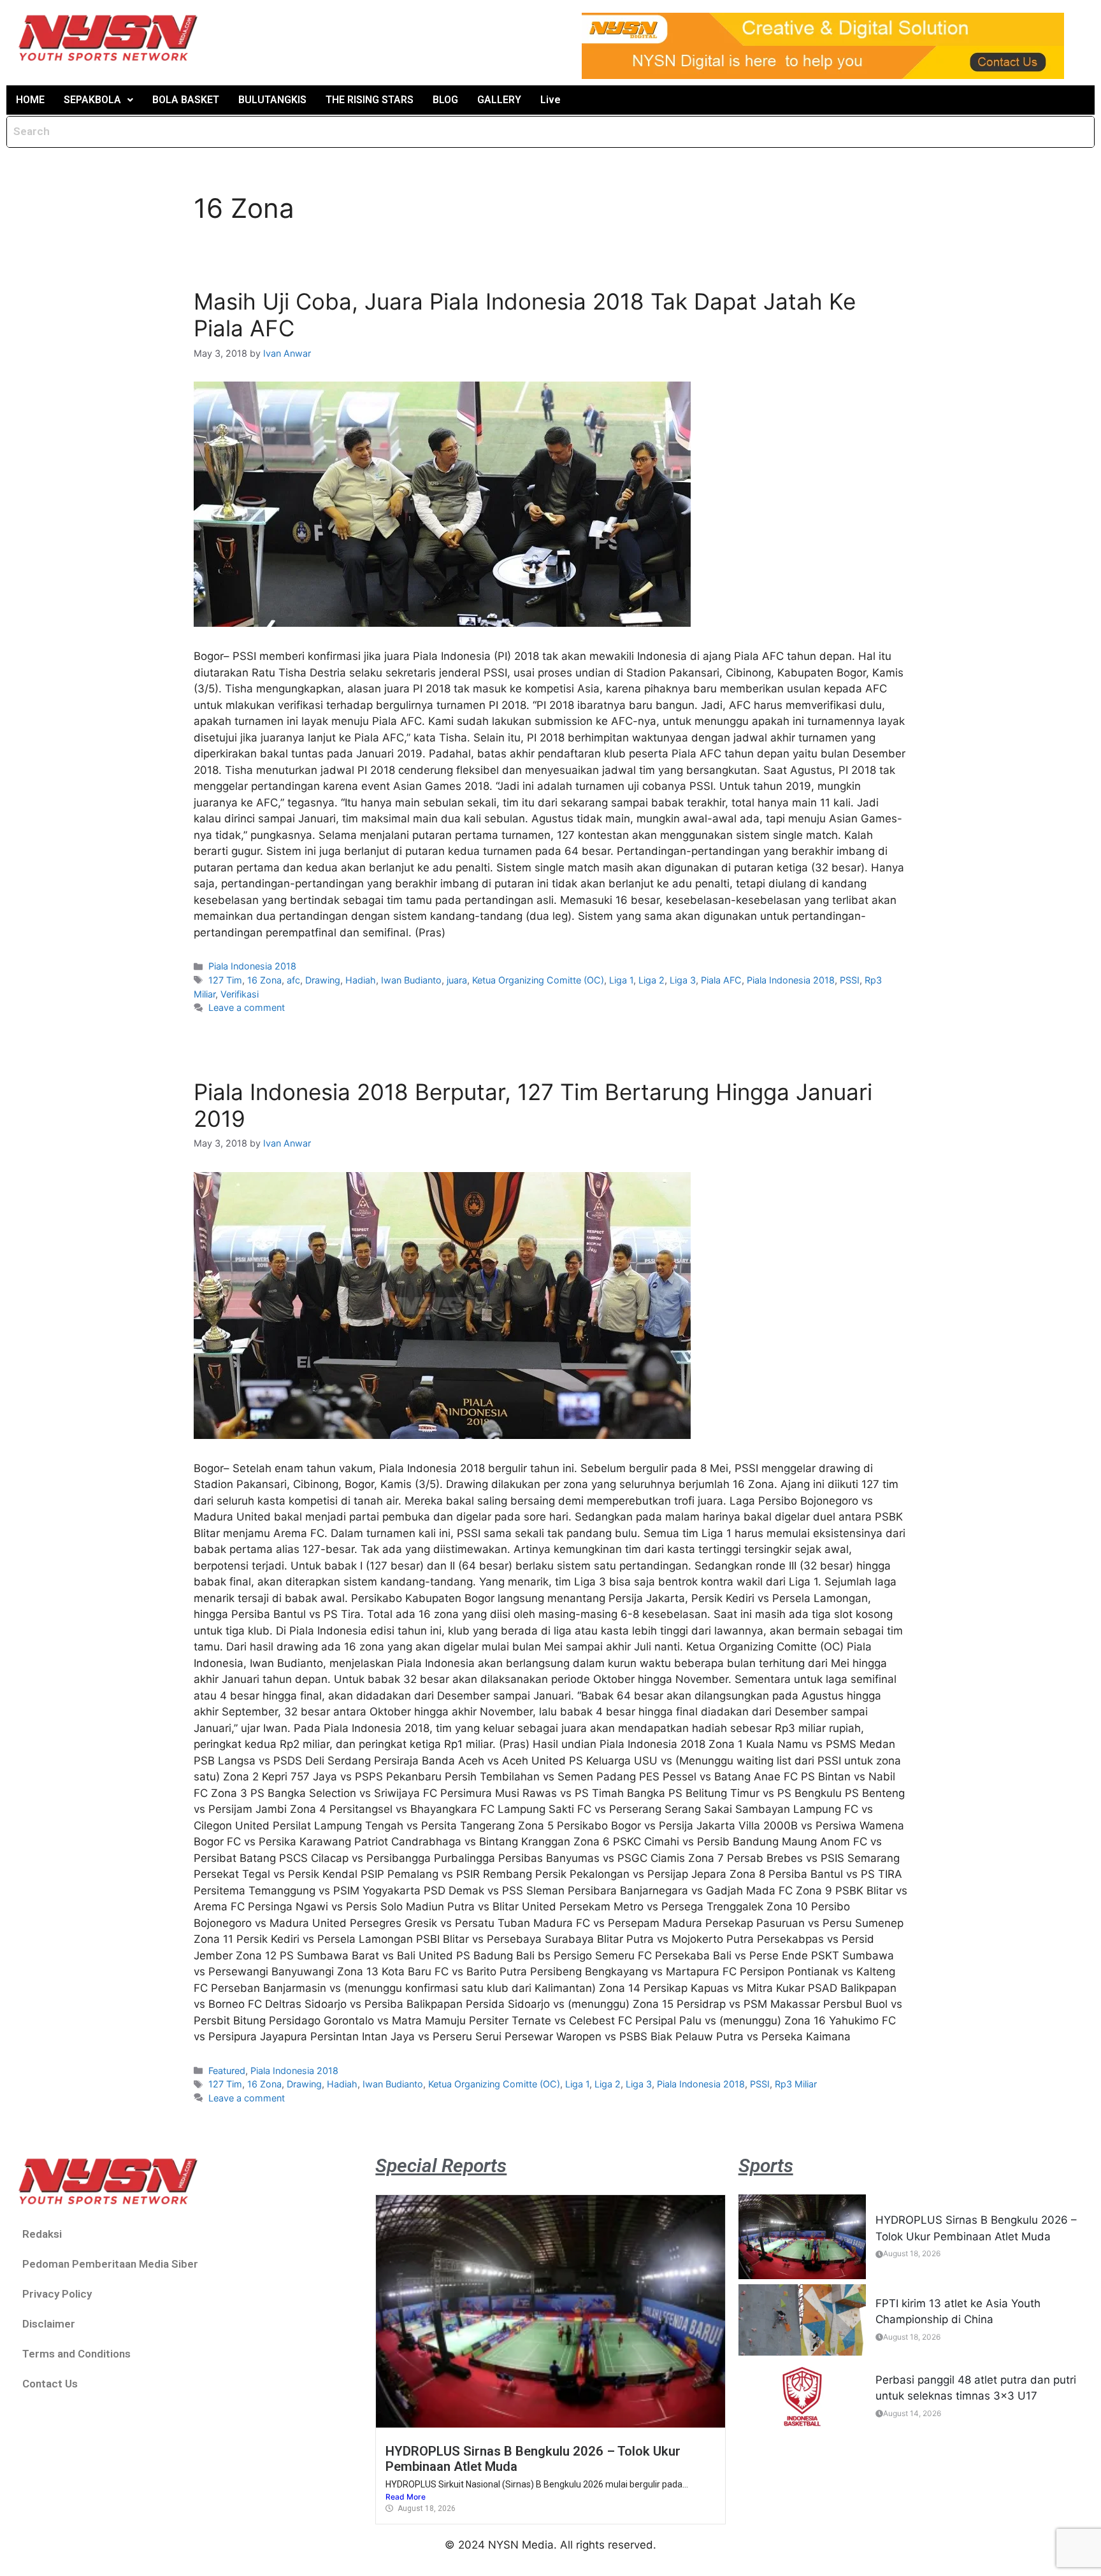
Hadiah (361, 980)
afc (293, 980)
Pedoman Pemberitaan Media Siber (110, 2264)
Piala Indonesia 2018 (252, 966)
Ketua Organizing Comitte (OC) (538, 980)
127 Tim (225, 980)
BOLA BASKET (186, 100)
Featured (227, 2071)
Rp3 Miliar (796, 2084)
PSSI (850, 980)
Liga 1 (621, 980)
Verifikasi (240, 994)
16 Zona (264, 980)
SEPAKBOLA (92, 100)
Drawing (323, 980)
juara (457, 980)
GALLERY (499, 100)
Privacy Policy (57, 2294)
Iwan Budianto (411, 980)
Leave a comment (247, 1007)
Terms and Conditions (76, 2354)
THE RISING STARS (370, 100)
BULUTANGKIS (272, 100)
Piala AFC (721, 980)
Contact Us (50, 2384)
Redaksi (42, 2234)
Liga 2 (651, 980)
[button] (98, 100)
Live (550, 100)
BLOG (445, 100)
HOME (30, 100)
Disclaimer (49, 2324)
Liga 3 (683, 980)
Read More (406, 2497)
